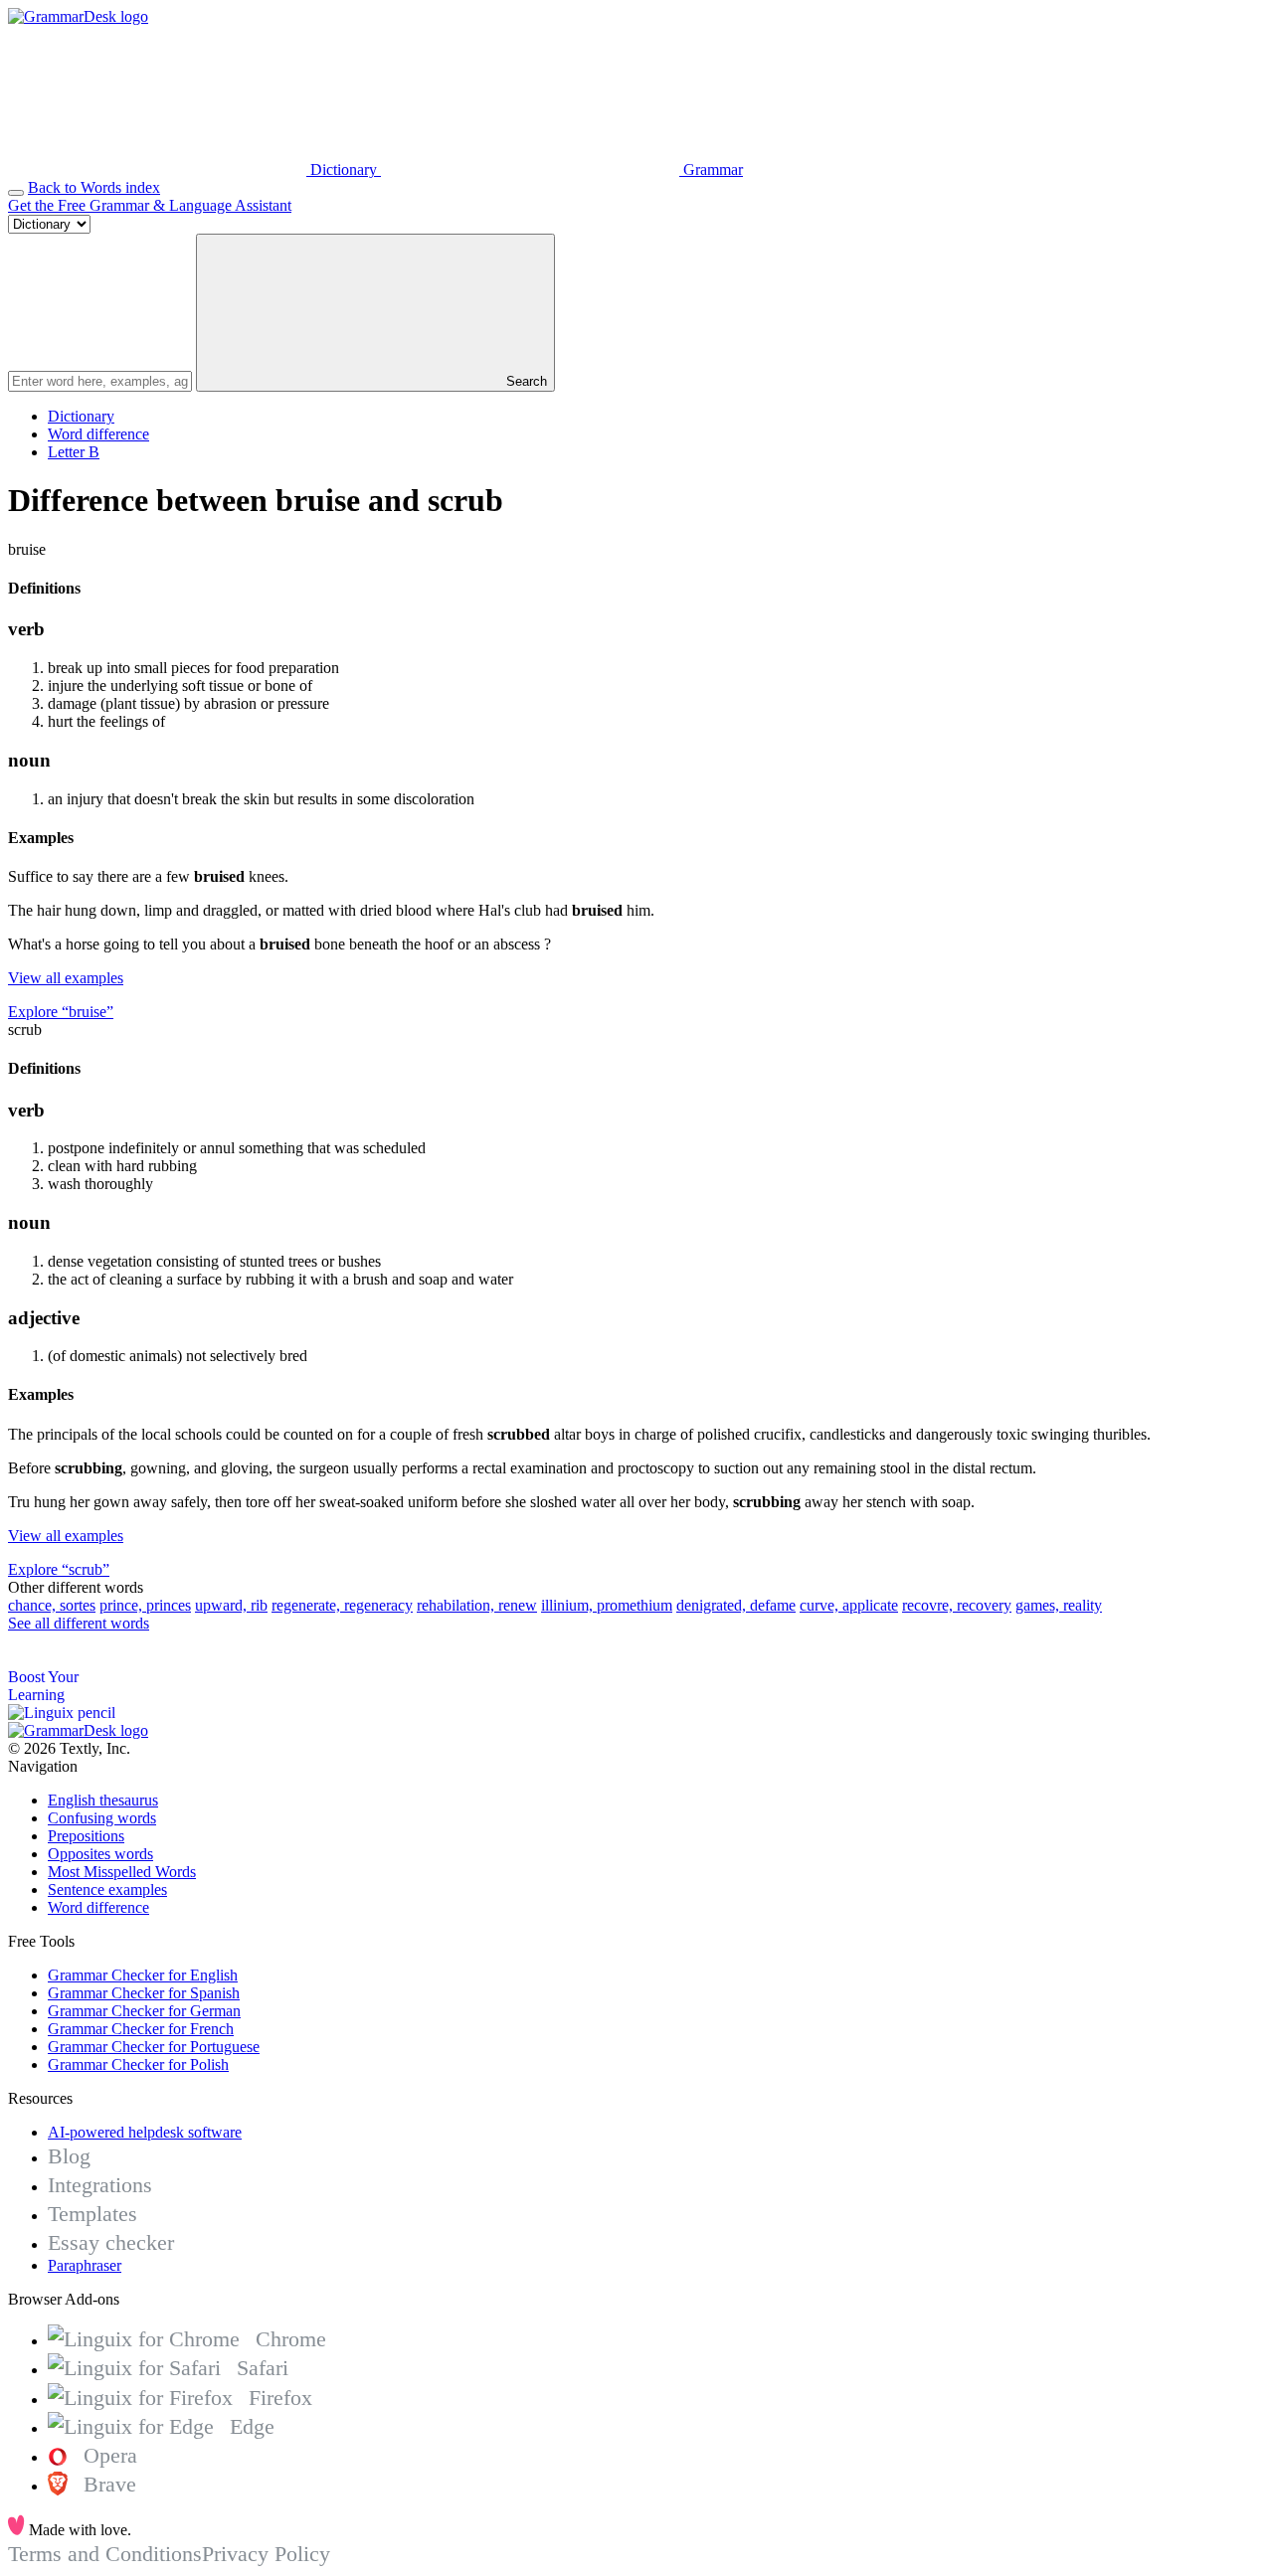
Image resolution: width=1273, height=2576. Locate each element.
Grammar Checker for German (144, 2011)
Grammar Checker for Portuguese (154, 2047)
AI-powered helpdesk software (145, 2132)
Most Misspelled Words (122, 1872)
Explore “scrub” (59, 1569)
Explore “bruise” (61, 1012)
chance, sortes (52, 1605)
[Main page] (78, 16)
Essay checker (111, 2242)
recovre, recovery (957, 1605)
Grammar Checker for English (143, 1975)
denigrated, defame (736, 1605)
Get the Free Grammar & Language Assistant (150, 205)
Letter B (74, 452)
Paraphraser (85, 2265)
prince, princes (145, 1605)
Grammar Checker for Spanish (144, 1993)
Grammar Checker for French (141, 2029)
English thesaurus (103, 1800)
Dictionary (81, 416)
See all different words (79, 1623)
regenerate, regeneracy (342, 1605)
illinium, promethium (607, 1605)
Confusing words (102, 1818)
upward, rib (231, 1605)
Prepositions (86, 1836)
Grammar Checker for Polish (138, 2064)
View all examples (66, 978)
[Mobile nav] (16, 193)
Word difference (98, 434)
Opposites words (100, 1854)
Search (525, 381)
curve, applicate (849, 1605)
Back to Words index (94, 187)
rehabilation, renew (477, 1605)
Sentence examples (107, 1889)
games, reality (1059, 1605)
